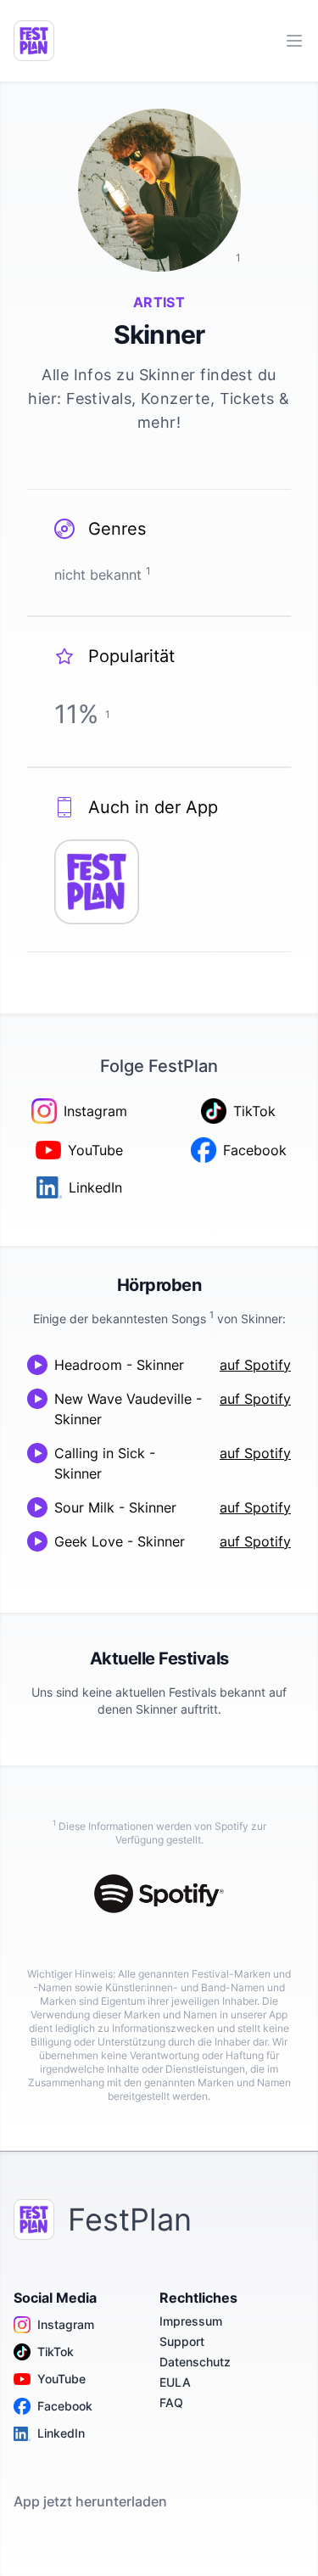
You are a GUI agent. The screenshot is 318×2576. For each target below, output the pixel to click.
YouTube (61, 2379)
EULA (175, 2382)
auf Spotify (255, 1365)
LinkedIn (61, 2433)
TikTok (56, 2352)
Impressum (191, 2321)
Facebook (65, 2406)
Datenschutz (195, 2362)
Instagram (66, 2324)
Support (182, 2341)
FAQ (171, 2402)
